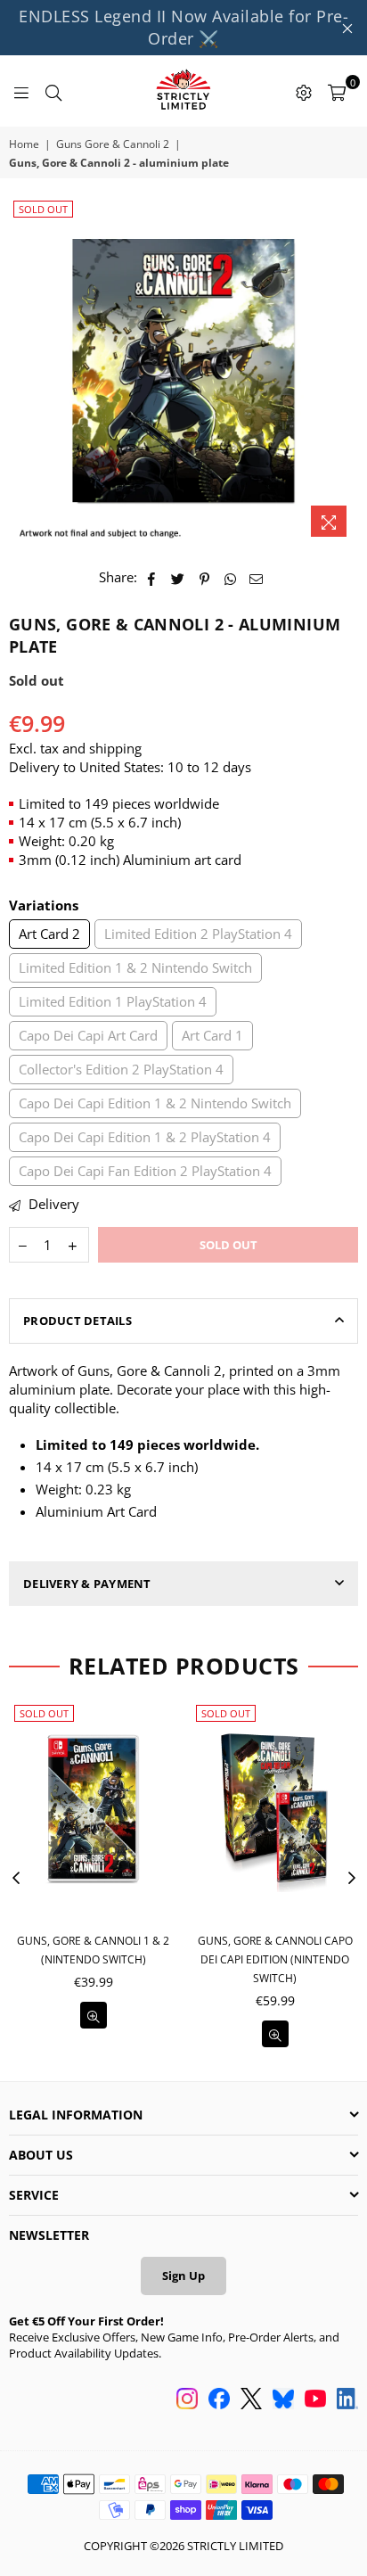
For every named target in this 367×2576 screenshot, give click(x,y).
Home (24, 144)
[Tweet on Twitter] (178, 577)
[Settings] (304, 91)
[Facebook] (219, 2400)
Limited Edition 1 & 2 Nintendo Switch (135, 967)
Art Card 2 (49, 934)
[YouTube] (315, 2400)
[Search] (53, 91)
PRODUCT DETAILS (77, 1321)
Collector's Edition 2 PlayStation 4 (121, 1069)
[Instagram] (187, 2400)
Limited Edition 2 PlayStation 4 (198, 934)
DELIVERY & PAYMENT (87, 1584)
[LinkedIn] (347, 2400)
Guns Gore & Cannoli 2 (113, 144)
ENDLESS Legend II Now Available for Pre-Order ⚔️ (183, 27)
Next (352, 1879)
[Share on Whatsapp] (230, 577)
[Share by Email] (257, 577)
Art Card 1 (212, 1035)
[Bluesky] (283, 2400)
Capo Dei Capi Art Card (88, 1035)
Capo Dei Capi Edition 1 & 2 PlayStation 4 (145, 1137)
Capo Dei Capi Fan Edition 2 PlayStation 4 (145, 1171)
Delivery (52, 1204)
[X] (251, 2400)
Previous (16, 1879)
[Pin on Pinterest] (204, 577)
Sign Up (183, 2276)
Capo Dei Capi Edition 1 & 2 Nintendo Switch (155, 1103)
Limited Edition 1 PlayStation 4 (113, 1001)
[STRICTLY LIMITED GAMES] (183, 91)
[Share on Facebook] (152, 577)
